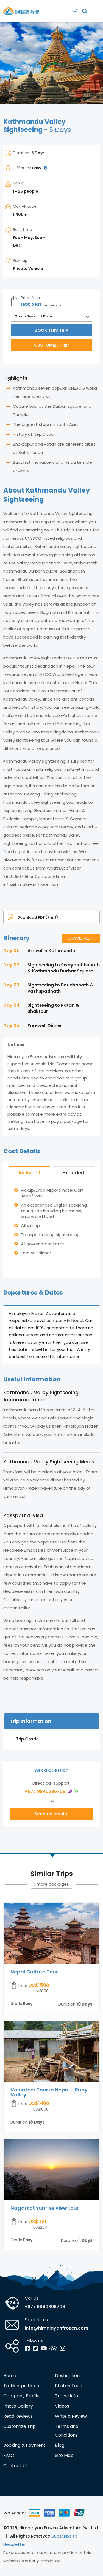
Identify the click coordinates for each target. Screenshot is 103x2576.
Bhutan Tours (69, 2386)
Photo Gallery (18, 2406)
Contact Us (16, 2466)
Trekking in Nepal (22, 2386)
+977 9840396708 (46, 1791)
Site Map (64, 2455)
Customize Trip (51, 345)
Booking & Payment (24, 2445)
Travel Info (66, 2396)
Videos (62, 2406)
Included (29, 1173)
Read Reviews (18, 2416)
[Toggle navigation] (94, 11)
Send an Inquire (51, 1814)
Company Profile (21, 2396)
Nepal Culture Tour (34, 1972)
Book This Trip (51, 330)
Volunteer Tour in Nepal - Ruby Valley (49, 2092)
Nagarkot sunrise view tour (45, 2208)
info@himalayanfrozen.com (56, 2328)
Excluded (73, 1173)
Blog (60, 2445)
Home (10, 2376)
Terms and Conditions (67, 2431)
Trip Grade (27, 1739)
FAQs (9, 2455)
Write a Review (71, 2416)
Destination (67, 2376)
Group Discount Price (33, 316)
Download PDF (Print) (38, 917)
